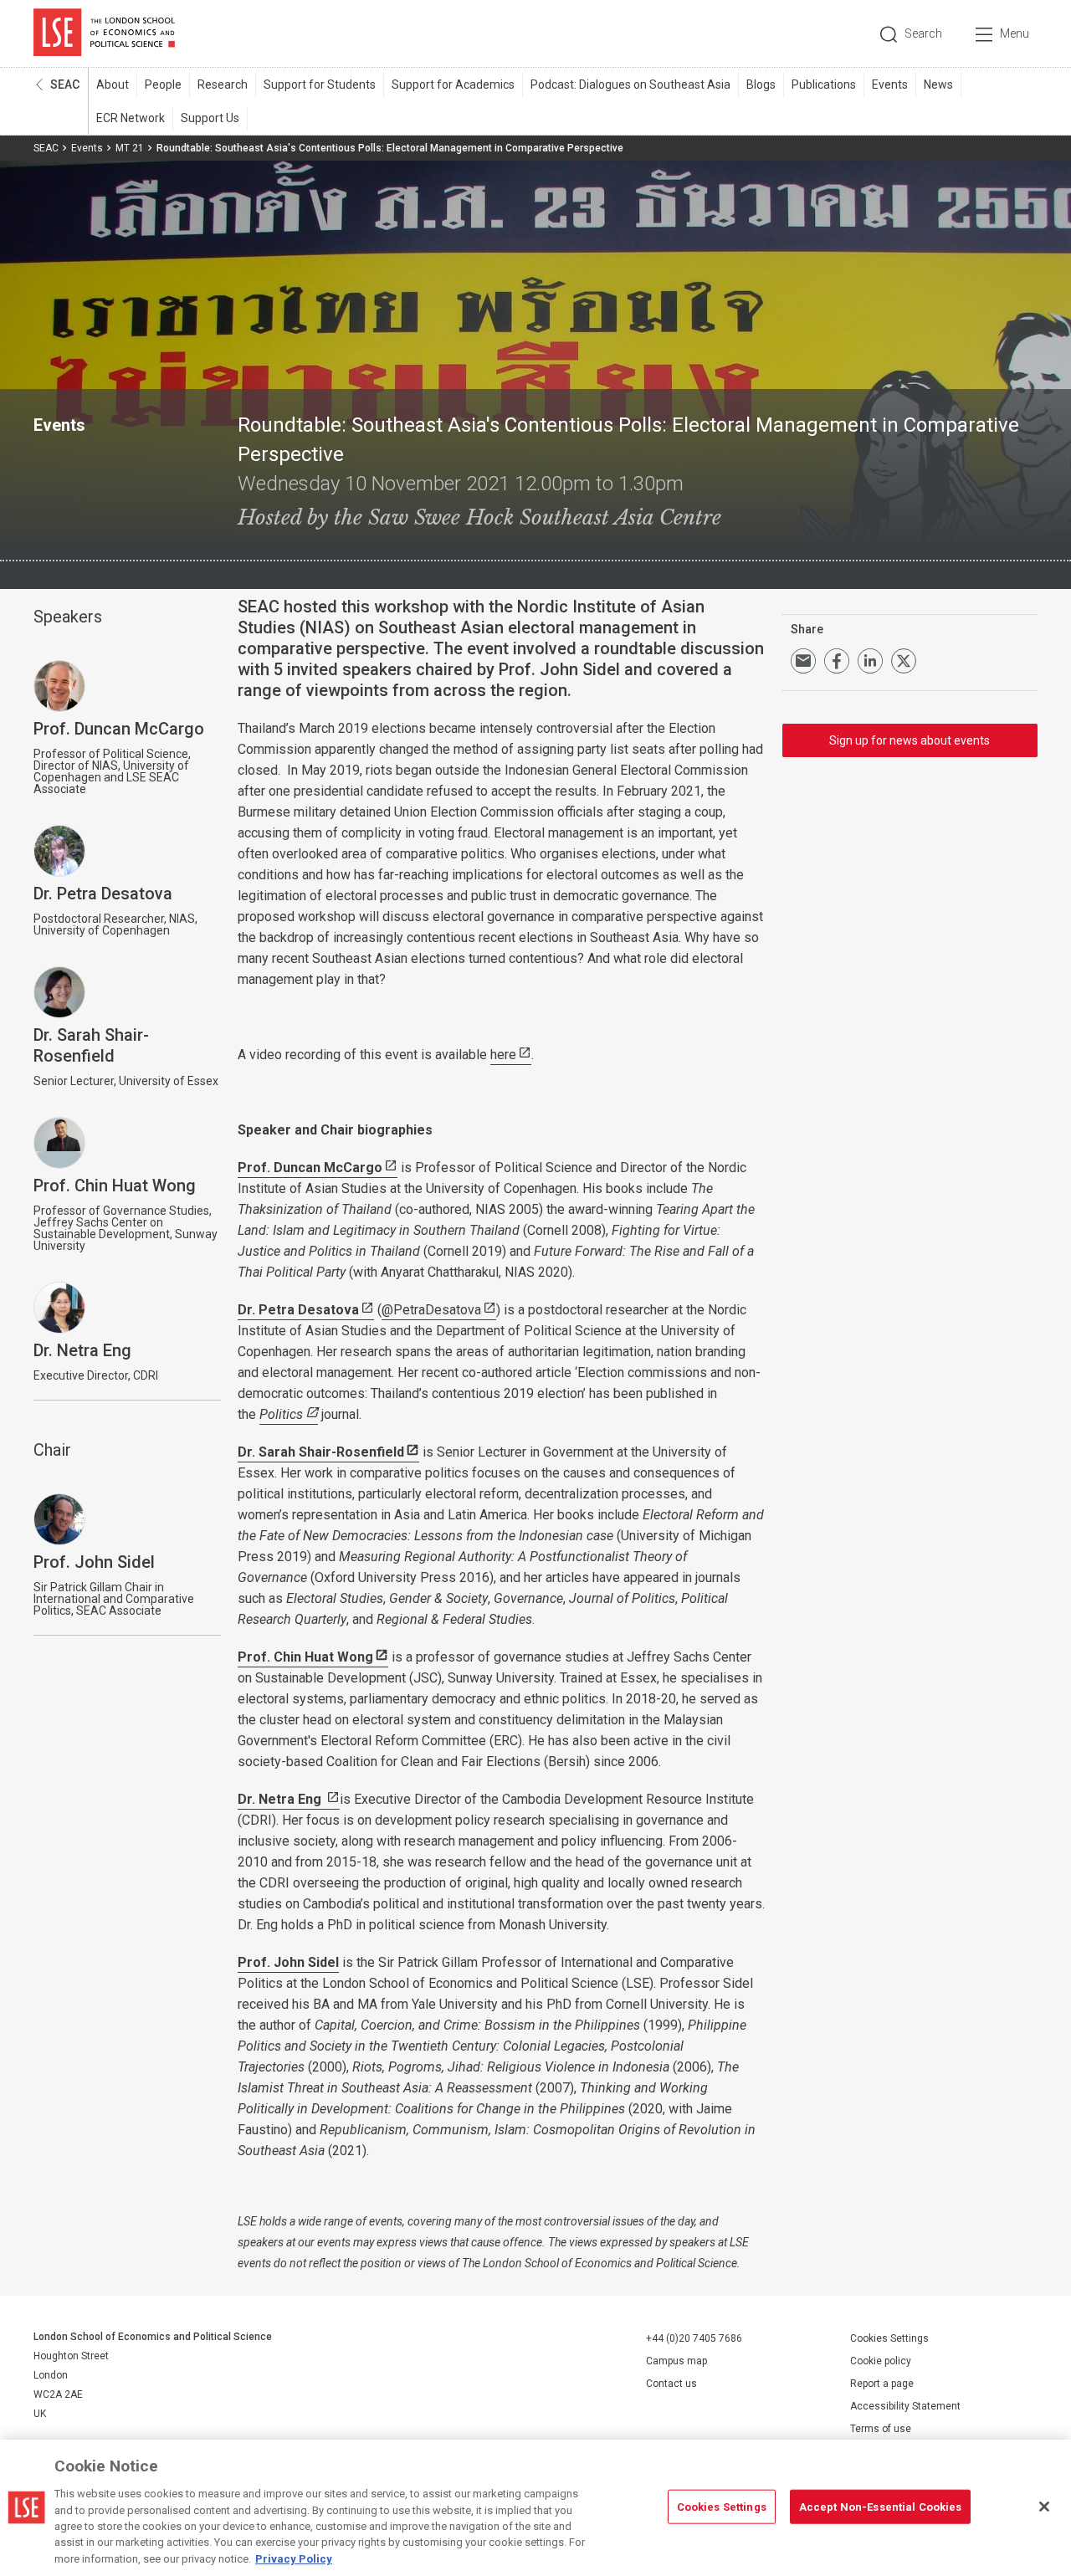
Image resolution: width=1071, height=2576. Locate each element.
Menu (1015, 33)
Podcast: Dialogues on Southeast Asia (630, 85)
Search (923, 33)
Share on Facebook (837, 661)
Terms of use (881, 2429)
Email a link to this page (803, 661)
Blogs (761, 85)
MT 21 (130, 148)
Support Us (210, 118)
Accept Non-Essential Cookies (881, 2506)
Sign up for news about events (910, 740)
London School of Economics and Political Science (104, 33)
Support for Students (320, 85)
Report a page (882, 2384)
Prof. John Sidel (288, 1962)
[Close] (1044, 2507)
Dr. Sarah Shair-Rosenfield (321, 1452)
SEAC (65, 85)
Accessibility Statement (905, 2406)
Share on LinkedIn (870, 661)
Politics (281, 1414)
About (113, 85)
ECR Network (131, 118)
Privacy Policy (294, 2559)
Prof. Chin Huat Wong (305, 1657)
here (503, 1055)
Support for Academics (453, 85)
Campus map (676, 2361)
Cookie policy (881, 2361)
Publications (824, 85)
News (938, 85)
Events (890, 85)
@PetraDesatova (431, 1310)
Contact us (671, 2384)
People (163, 85)
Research (223, 85)
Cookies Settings (889, 2338)
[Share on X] (904, 661)
